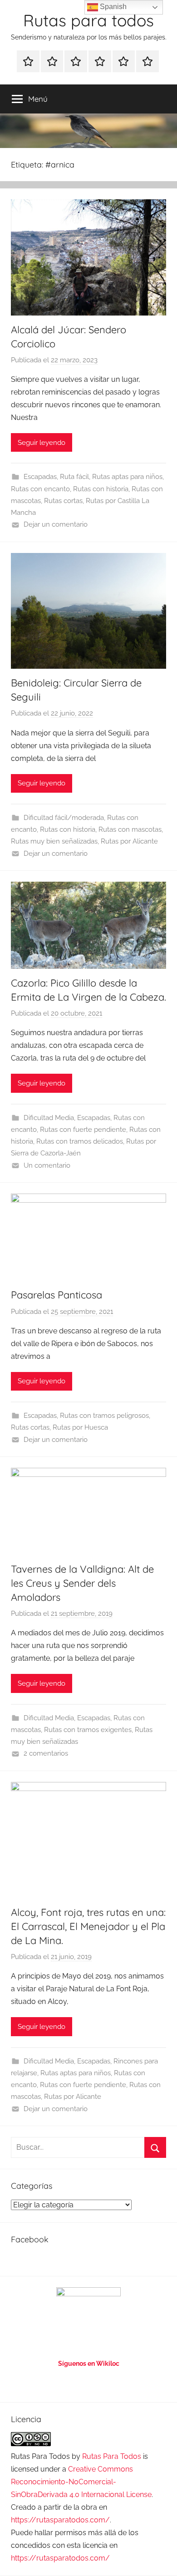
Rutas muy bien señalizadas (54, 841)
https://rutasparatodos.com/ (60, 2520)
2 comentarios (46, 1753)
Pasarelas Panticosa (57, 1295)
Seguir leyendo (42, 443)
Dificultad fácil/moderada (64, 818)
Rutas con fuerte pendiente (83, 1130)
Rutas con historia (101, 489)
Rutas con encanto (40, 489)
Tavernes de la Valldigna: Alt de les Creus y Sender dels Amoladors (82, 1583)
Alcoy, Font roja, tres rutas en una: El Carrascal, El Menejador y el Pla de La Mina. (88, 1926)
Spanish (112, 7)
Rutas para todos (88, 20)
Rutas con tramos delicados (80, 1141)
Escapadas (40, 477)
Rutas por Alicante (129, 841)
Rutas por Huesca (80, 1427)
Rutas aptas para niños (127, 477)
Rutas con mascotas (130, 829)
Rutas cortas (63, 501)
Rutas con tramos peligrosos (104, 1416)
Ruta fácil (74, 477)
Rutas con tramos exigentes (88, 1730)
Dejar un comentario (56, 524)
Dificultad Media (49, 1118)
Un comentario (47, 1165)
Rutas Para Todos (112, 2456)
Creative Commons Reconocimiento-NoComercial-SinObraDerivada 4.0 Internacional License (81, 2482)
